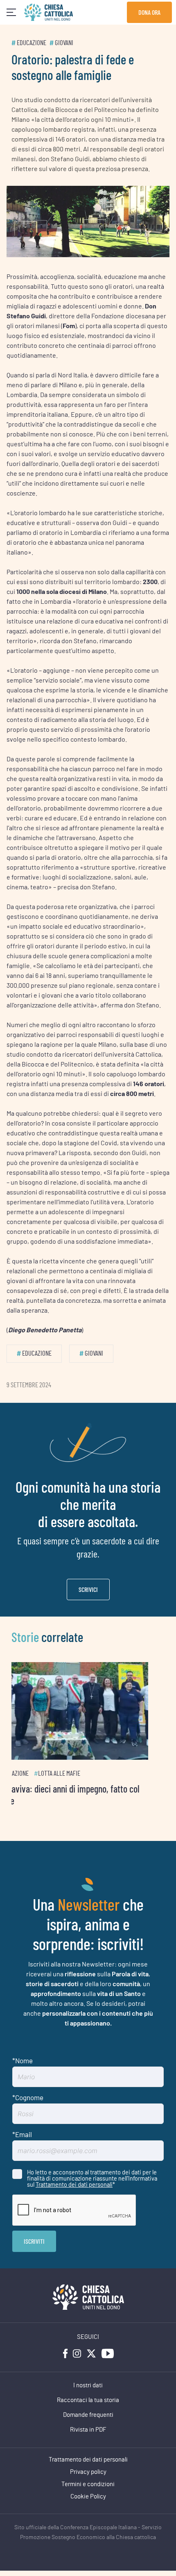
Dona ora (149, 12)
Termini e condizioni (88, 2484)
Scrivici (88, 1589)
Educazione (32, 43)
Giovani (64, 43)
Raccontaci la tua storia (88, 2400)
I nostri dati (88, 2385)
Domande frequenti (88, 2415)
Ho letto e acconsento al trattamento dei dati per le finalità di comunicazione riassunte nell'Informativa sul (92, 2178)
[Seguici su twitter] (91, 2353)
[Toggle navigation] (11, 13)
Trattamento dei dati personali (74, 2184)
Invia (34, 2241)
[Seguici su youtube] (108, 2353)
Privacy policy (88, 2472)
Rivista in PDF (88, 2430)
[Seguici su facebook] (65, 2353)
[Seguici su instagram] (77, 2353)
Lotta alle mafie (76, 1773)
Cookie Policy (88, 2497)
